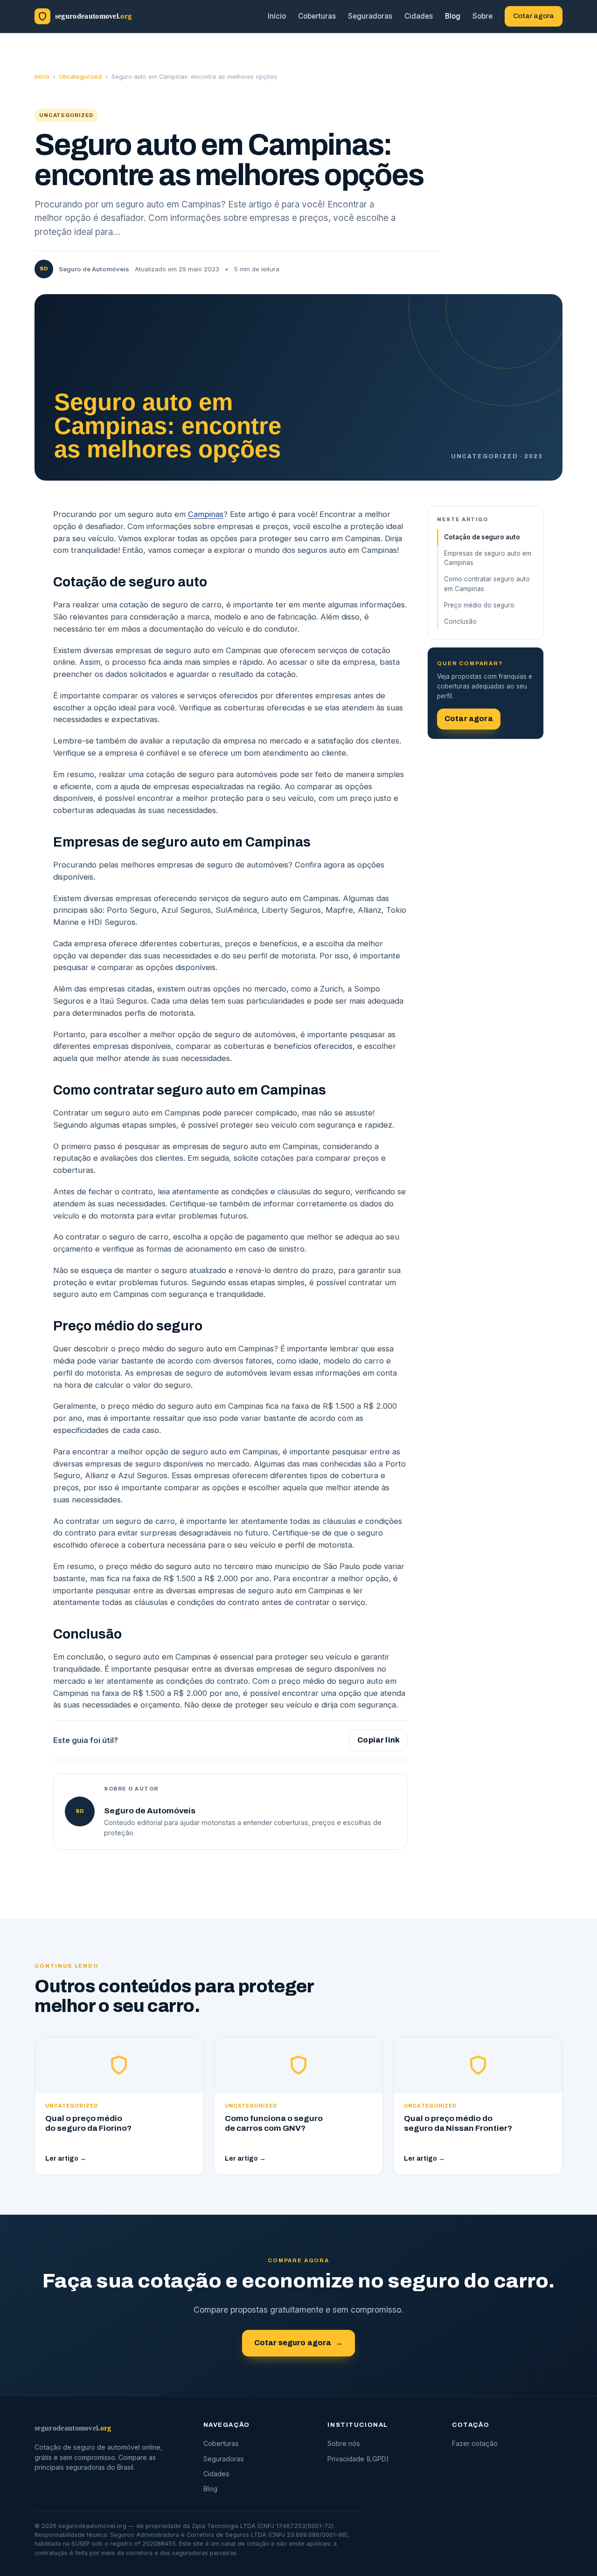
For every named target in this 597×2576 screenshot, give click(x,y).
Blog (453, 16)
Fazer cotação (475, 2443)
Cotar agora (534, 16)
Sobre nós (344, 2443)
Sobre (482, 16)
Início (277, 16)
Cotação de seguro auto (482, 537)
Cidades (419, 16)
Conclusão (460, 621)
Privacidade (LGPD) (358, 2459)
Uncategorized (80, 77)
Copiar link (378, 1740)
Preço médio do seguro (479, 605)
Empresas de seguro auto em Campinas (488, 558)
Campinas (206, 514)
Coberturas (317, 16)
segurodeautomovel (73, 2428)
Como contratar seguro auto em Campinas (487, 584)
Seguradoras (370, 16)
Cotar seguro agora (299, 2343)
